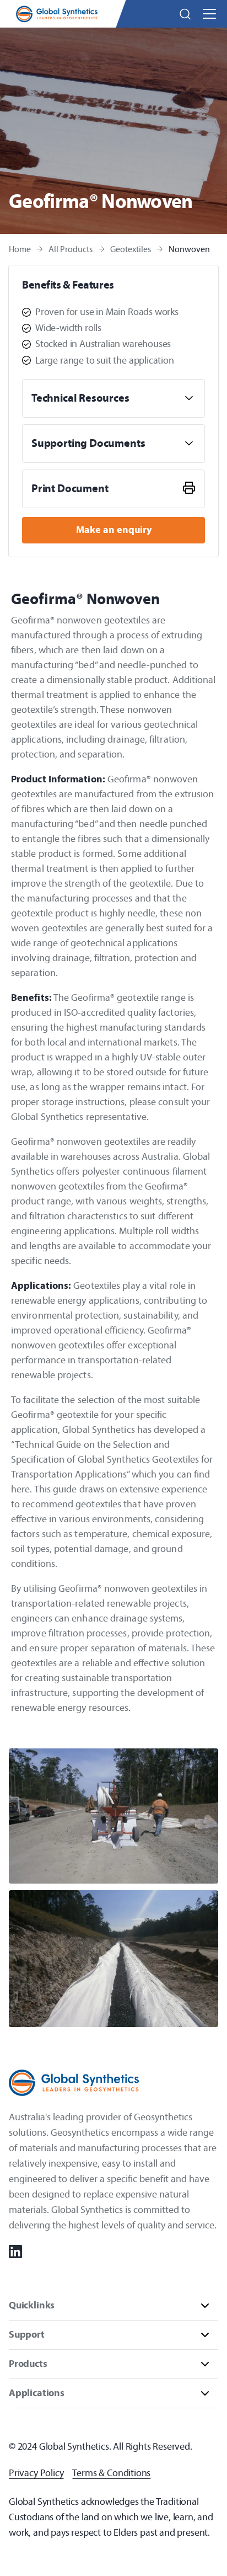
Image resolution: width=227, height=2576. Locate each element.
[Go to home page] (57, 14)
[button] (185, 14)
